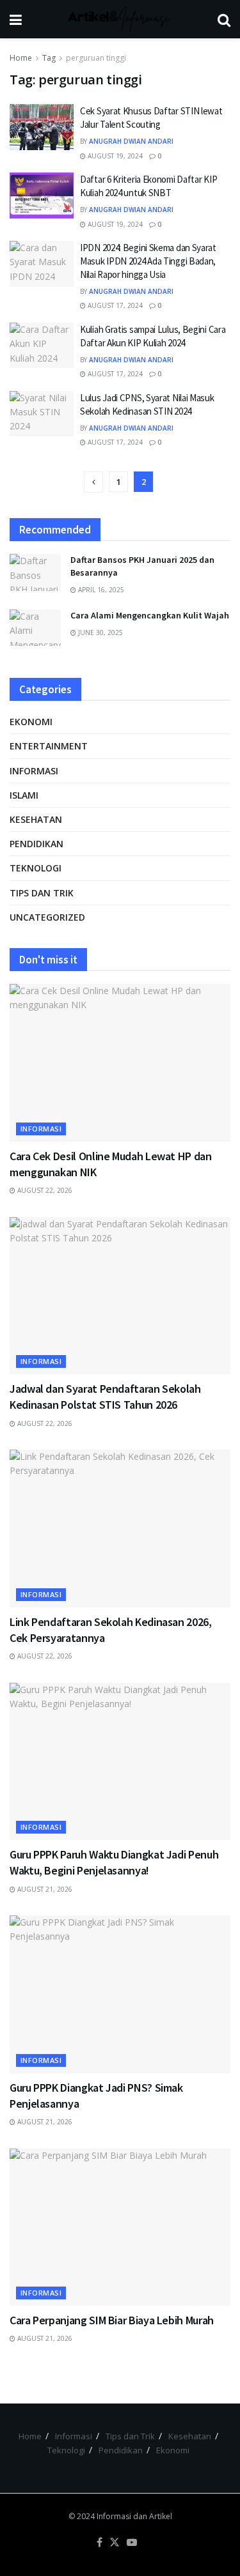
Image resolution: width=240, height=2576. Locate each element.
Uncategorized (47, 917)
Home (21, 58)
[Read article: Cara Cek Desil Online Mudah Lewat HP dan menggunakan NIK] (120, 1063)
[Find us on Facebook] (100, 2543)
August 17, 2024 (114, 305)
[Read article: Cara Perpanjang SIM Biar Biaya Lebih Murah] (120, 2227)
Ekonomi (31, 722)
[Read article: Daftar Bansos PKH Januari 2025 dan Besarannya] (35, 572)
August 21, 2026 (44, 1889)
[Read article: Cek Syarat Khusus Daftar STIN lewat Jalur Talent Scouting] (42, 127)
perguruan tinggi (96, 58)
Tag (49, 58)
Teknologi (36, 868)
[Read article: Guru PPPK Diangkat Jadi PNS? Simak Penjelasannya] (120, 1994)
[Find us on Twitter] (115, 2543)
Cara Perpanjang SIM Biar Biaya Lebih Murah (112, 2320)
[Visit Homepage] (120, 19)
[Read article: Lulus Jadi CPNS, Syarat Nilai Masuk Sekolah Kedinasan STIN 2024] (42, 414)
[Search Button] (224, 19)
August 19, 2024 (114, 156)
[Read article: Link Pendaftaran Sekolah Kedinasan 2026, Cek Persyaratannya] (120, 1529)
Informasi (34, 771)
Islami (24, 795)
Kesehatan (36, 819)
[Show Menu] (16, 19)
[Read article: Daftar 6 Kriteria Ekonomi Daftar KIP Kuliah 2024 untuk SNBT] (42, 195)
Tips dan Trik (42, 893)
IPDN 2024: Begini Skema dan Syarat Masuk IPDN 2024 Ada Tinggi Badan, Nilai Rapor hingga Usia (148, 261)
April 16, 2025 (100, 590)
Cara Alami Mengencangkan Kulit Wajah (150, 615)
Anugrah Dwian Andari (131, 141)
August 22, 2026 (44, 1190)
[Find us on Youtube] (132, 2543)
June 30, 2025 (100, 632)
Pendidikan (36, 844)
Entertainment (49, 746)
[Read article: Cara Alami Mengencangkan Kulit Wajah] (35, 628)
